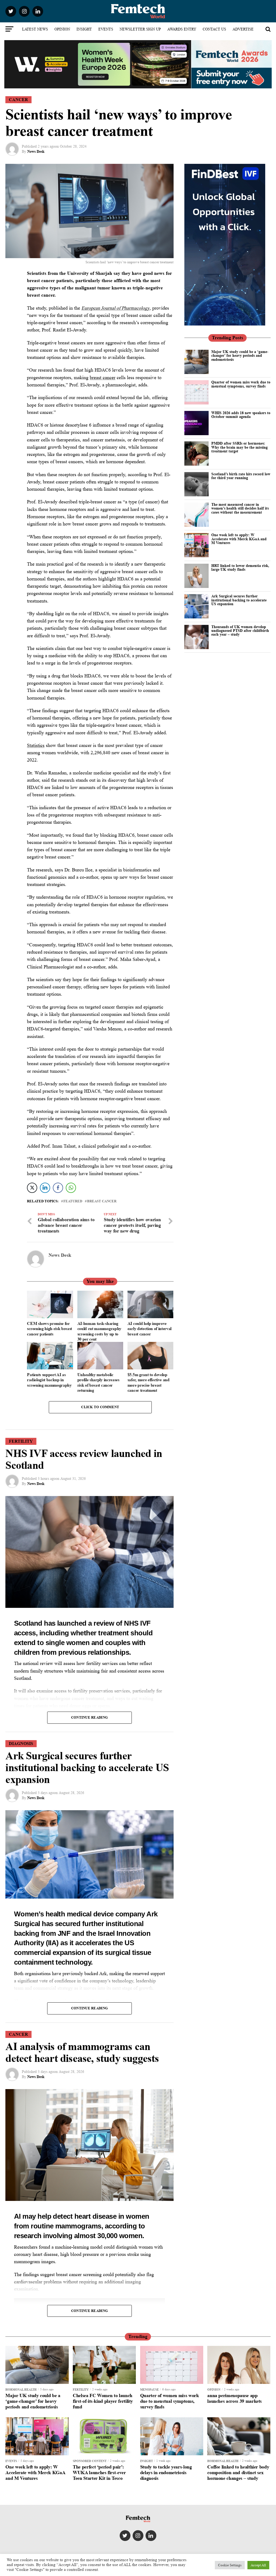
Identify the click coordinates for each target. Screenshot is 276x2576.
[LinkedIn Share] (45, 1188)
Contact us (214, 29)
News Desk (36, 151)
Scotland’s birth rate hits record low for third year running (241, 476)
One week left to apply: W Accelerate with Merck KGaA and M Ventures (239, 539)
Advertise (243, 29)
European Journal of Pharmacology (115, 308)
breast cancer (103, 378)
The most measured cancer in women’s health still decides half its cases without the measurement (240, 508)
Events (106, 29)
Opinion (62, 29)
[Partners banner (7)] (98, 86)
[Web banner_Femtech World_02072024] (225, 324)
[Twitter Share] (32, 1188)
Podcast (138, 43)
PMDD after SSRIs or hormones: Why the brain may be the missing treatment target (239, 447)
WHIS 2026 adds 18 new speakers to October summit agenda (241, 415)
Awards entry (182, 29)
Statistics (36, 745)
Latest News (35, 29)
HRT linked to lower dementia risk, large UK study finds (240, 567)
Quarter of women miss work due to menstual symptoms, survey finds (241, 384)
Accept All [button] (258, 2565)
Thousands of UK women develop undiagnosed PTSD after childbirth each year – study (240, 631)
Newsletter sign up (140, 29)
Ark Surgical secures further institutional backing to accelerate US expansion (239, 600)
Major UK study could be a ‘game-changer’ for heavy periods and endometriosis (240, 355)
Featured (73, 1201)
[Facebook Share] (58, 1188)
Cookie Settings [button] (230, 2565)
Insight (84, 29)
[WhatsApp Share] (71, 1188)
